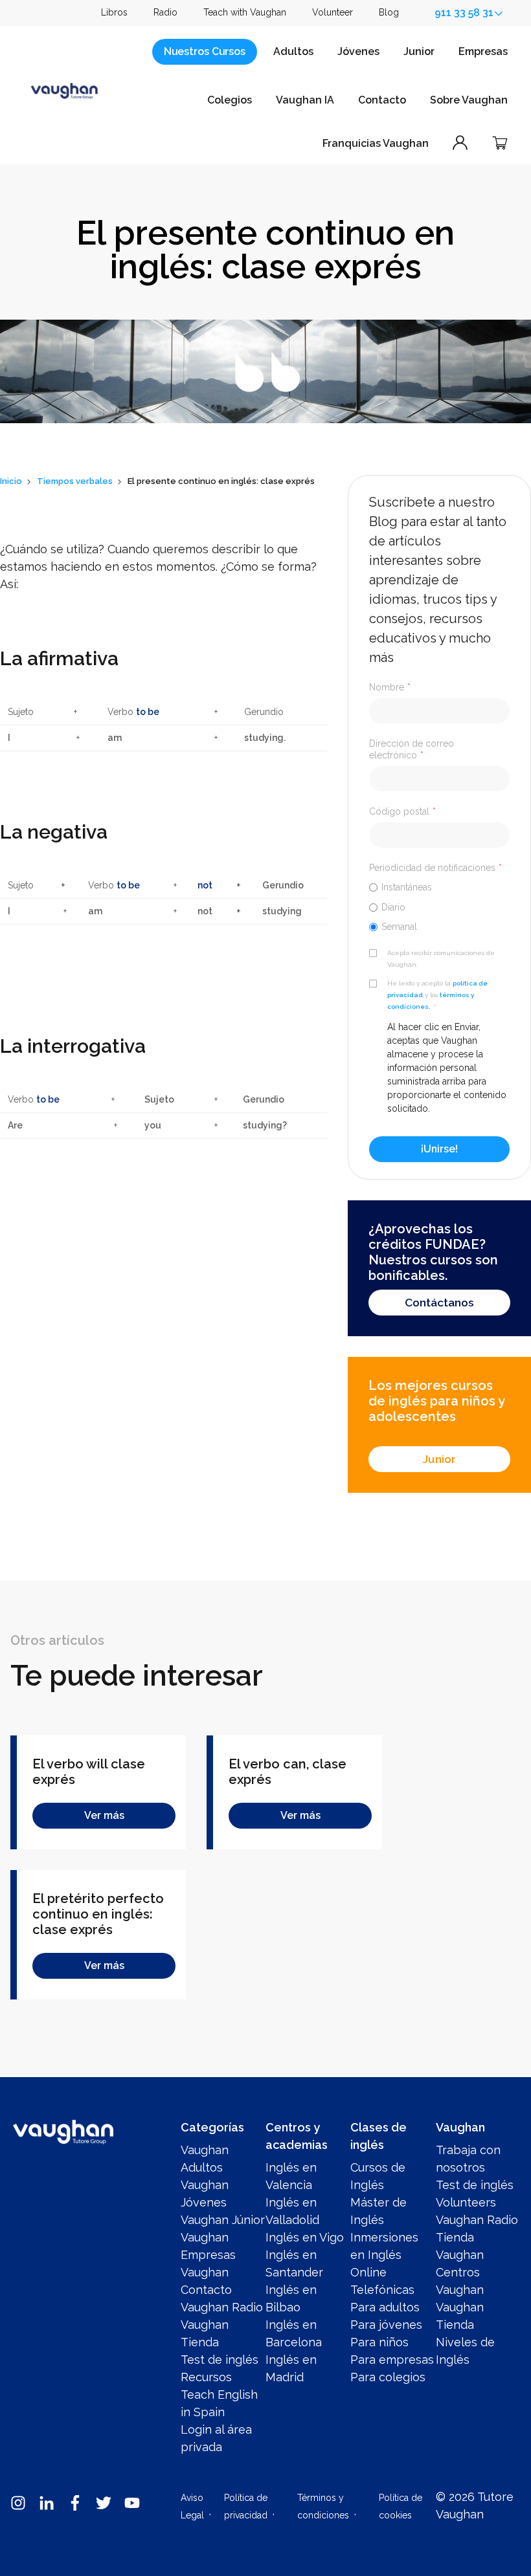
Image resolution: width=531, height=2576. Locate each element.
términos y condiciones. (431, 1001)
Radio (165, 12)
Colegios (230, 100)
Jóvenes (358, 51)
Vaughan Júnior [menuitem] (223, 2220)
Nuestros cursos (205, 51)
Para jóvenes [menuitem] (386, 2325)
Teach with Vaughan (245, 12)
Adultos (293, 51)
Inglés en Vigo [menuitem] (305, 2237)
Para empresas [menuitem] (392, 2360)
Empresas (483, 51)
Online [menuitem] (368, 2272)
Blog (389, 12)
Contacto (382, 100)
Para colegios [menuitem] (388, 2377)
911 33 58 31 (464, 13)
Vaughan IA (305, 100)
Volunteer (333, 12)
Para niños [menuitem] (379, 2342)
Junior (419, 51)
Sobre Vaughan (469, 100)
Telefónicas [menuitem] (382, 2290)
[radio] (439, 887)
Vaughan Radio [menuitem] (222, 2307)
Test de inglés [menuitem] (220, 2360)
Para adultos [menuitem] (385, 2307)
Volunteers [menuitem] (466, 2202)
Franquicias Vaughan (376, 143)
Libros (114, 12)
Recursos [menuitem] (206, 2377)
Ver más (104, 1815)
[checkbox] (439, 907)
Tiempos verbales (75, 481)
